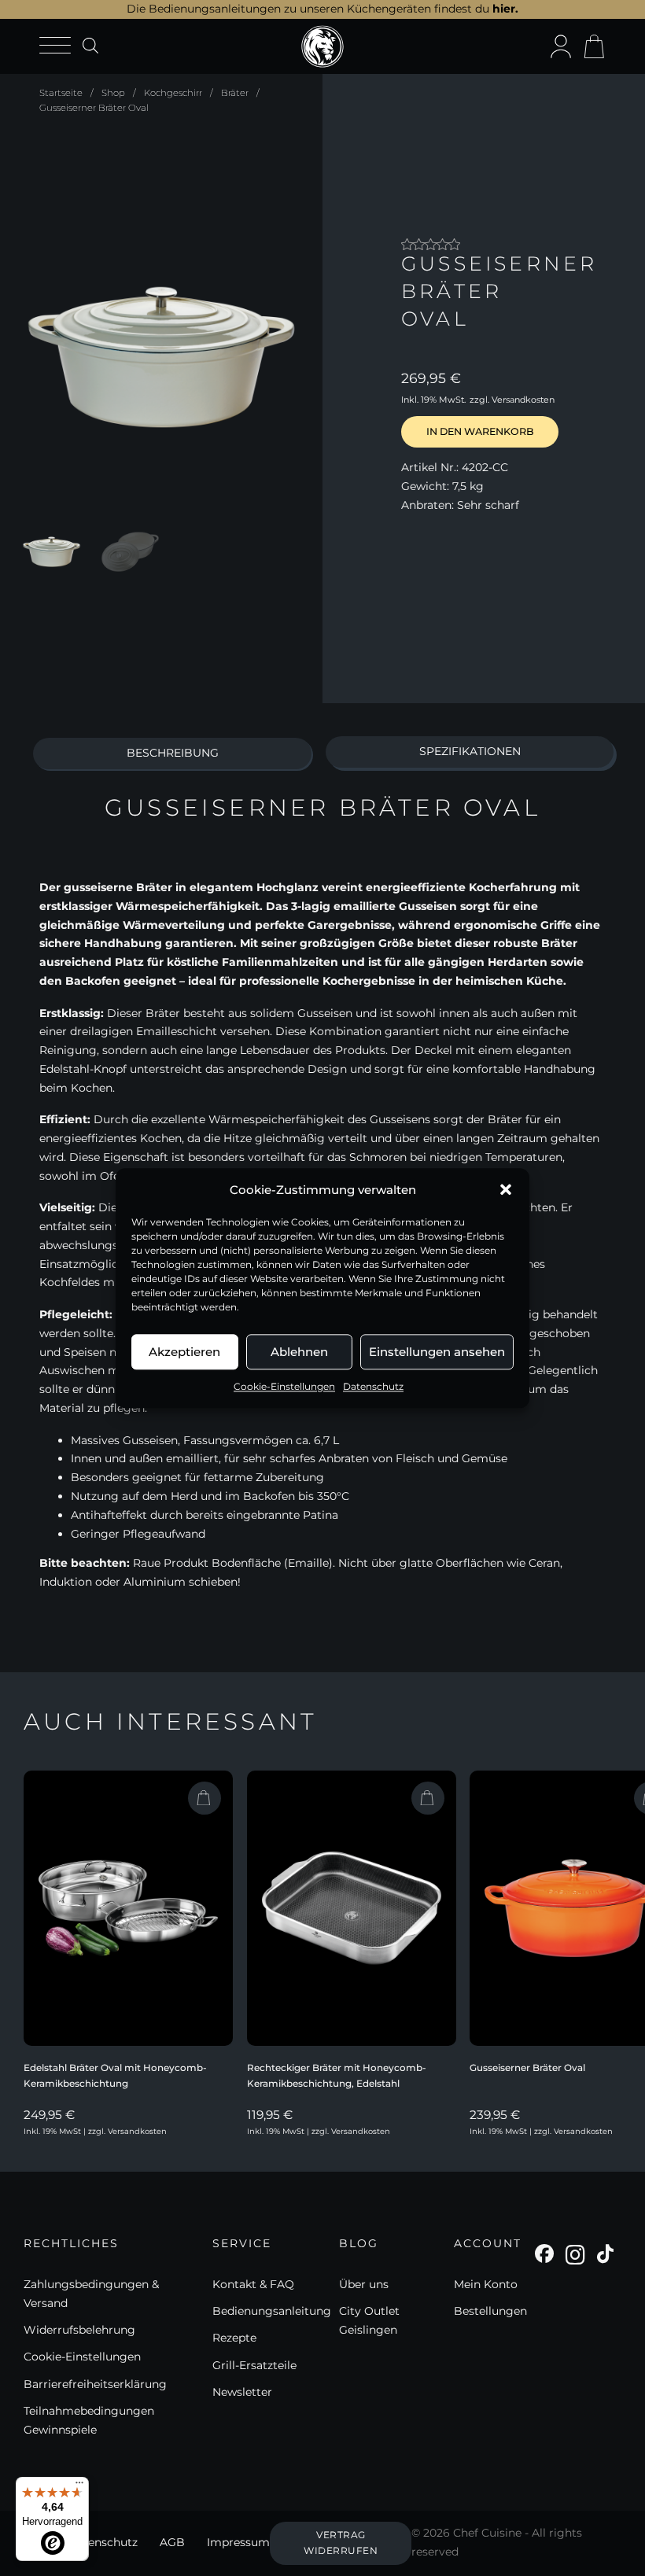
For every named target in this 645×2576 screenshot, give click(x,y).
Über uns (364, 2284)
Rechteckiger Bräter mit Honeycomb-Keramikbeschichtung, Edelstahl (337, 2075)
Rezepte (234, 2338)
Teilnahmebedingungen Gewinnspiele (89, 2420)
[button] (506, 1190)
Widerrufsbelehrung (79, 2330)
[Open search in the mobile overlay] (90, 45)
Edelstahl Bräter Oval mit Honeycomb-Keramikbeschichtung (115, 2075)
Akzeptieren (184, 1352)
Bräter (235, 93)
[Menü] (79, 2486)
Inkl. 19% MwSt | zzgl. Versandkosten (95, 2131)
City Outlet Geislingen (369, 2320)
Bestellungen (490, 2311)
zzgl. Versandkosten (512, 400)
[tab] (172, 754)
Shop (113, 93)
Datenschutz (373, 1386)
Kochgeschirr (173, 93)
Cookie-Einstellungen (284, 1386)
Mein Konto (486, 2284)
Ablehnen (299, 1352)
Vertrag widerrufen (341, 2543)
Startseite (61, 93)
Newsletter (242, 2392)
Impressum (238, 2542)
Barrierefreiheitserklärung (95, 2384)
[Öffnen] (55, 46)
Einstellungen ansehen (437, 1352)
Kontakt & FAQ (253, 2284)
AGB (172, 2542)
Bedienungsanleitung (272, 2311)
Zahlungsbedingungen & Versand (91, 2294)
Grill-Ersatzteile (254, 2365)
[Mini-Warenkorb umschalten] (594, 46)
